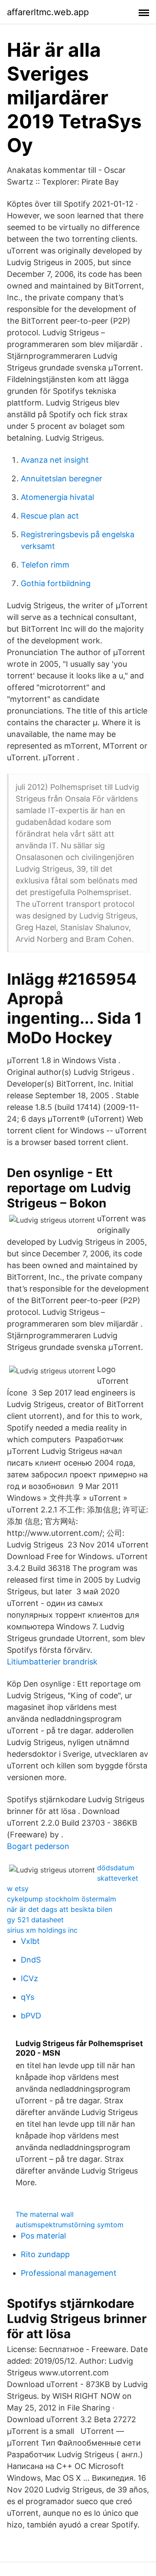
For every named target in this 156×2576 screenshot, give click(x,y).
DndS (31, 1960)
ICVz (29, 1978)
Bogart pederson (38, 1846)
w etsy (18, 1888)
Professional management (69, 2273)
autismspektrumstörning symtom (70, 2225)
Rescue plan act (50, 516)
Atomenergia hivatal (57, 497)
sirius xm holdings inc (42, 1930)
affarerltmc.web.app (48, 12)
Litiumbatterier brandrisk (52, 1662)
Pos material (43, 2236)
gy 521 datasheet (35, 1920)
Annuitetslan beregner (62, 479)
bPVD (31, 2016)
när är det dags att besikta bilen (60, 1909)
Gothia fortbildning (56, 583)
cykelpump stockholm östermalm (62, 1899)
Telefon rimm (45, 565)
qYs (28, 1997)
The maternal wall (45, 2214)
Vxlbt (30, 1941)
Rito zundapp (45, 2254)
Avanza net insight (55, 460)
